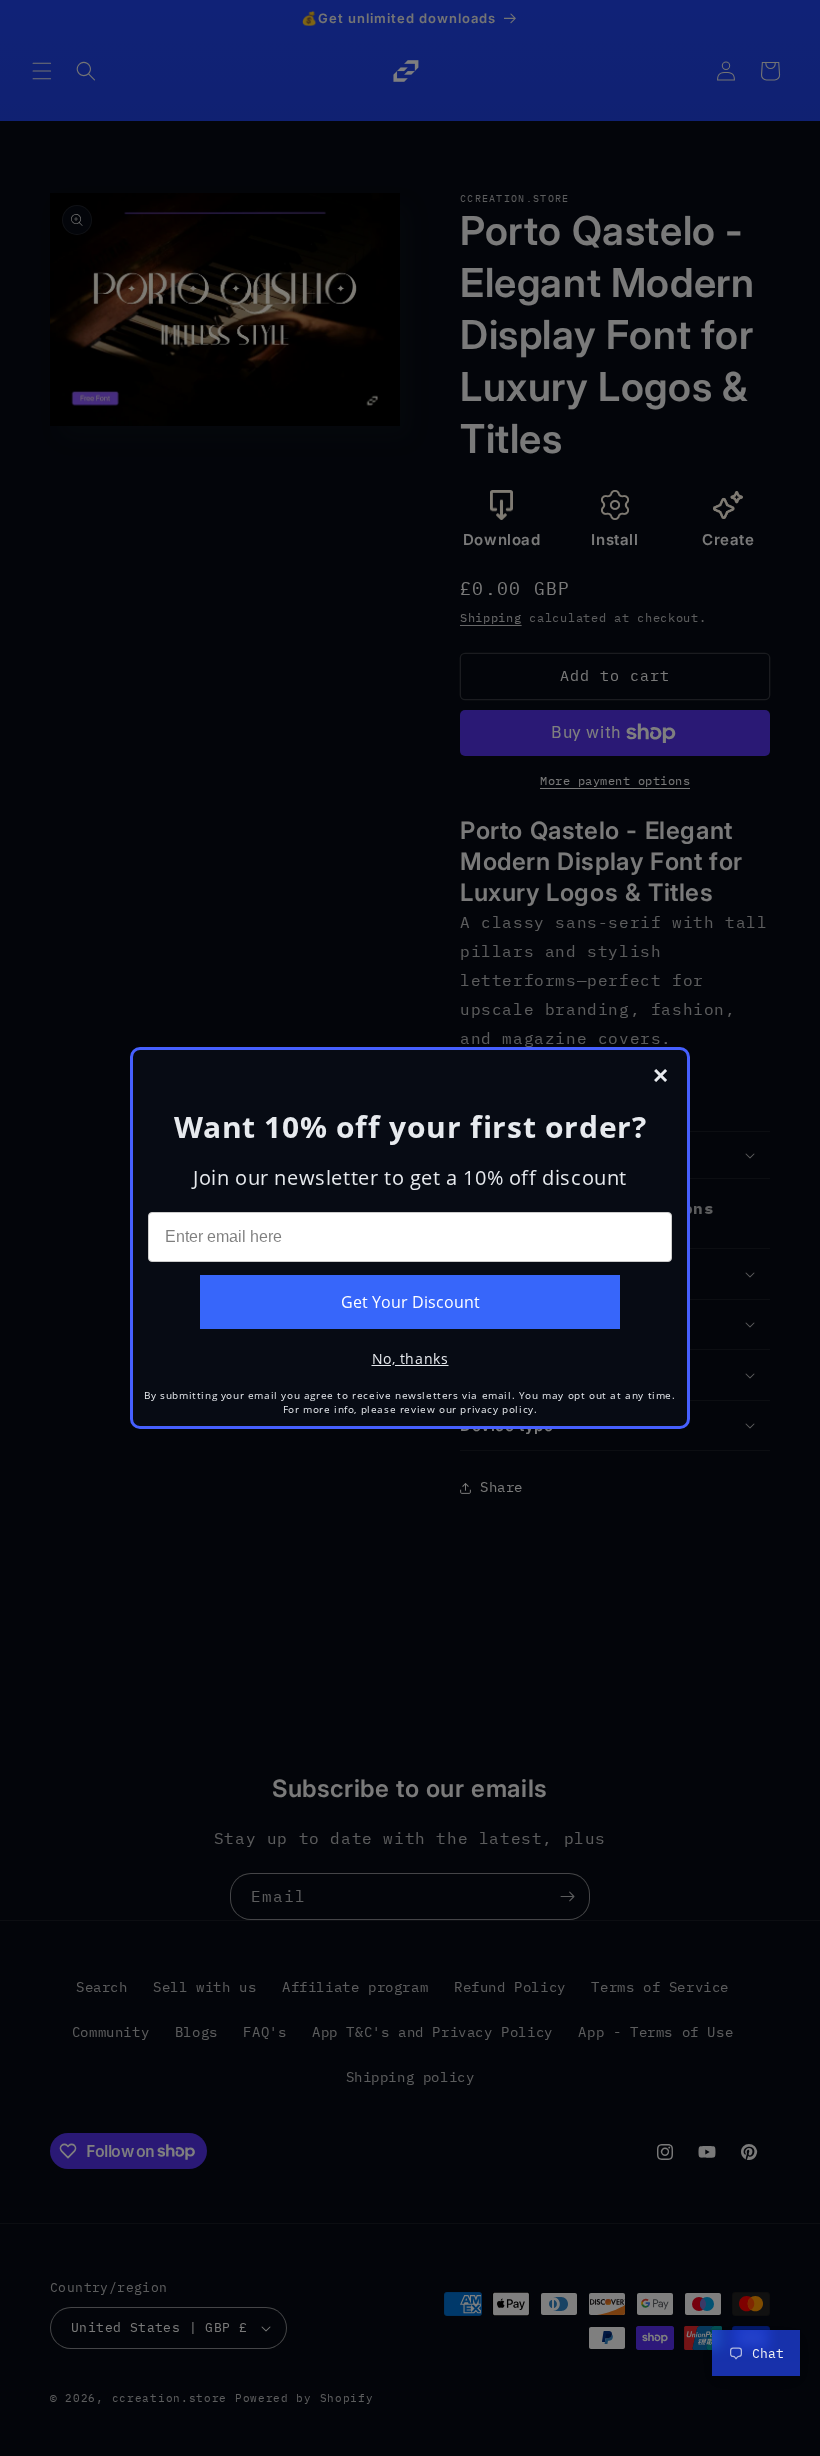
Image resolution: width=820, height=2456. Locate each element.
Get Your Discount (410, 1302)
